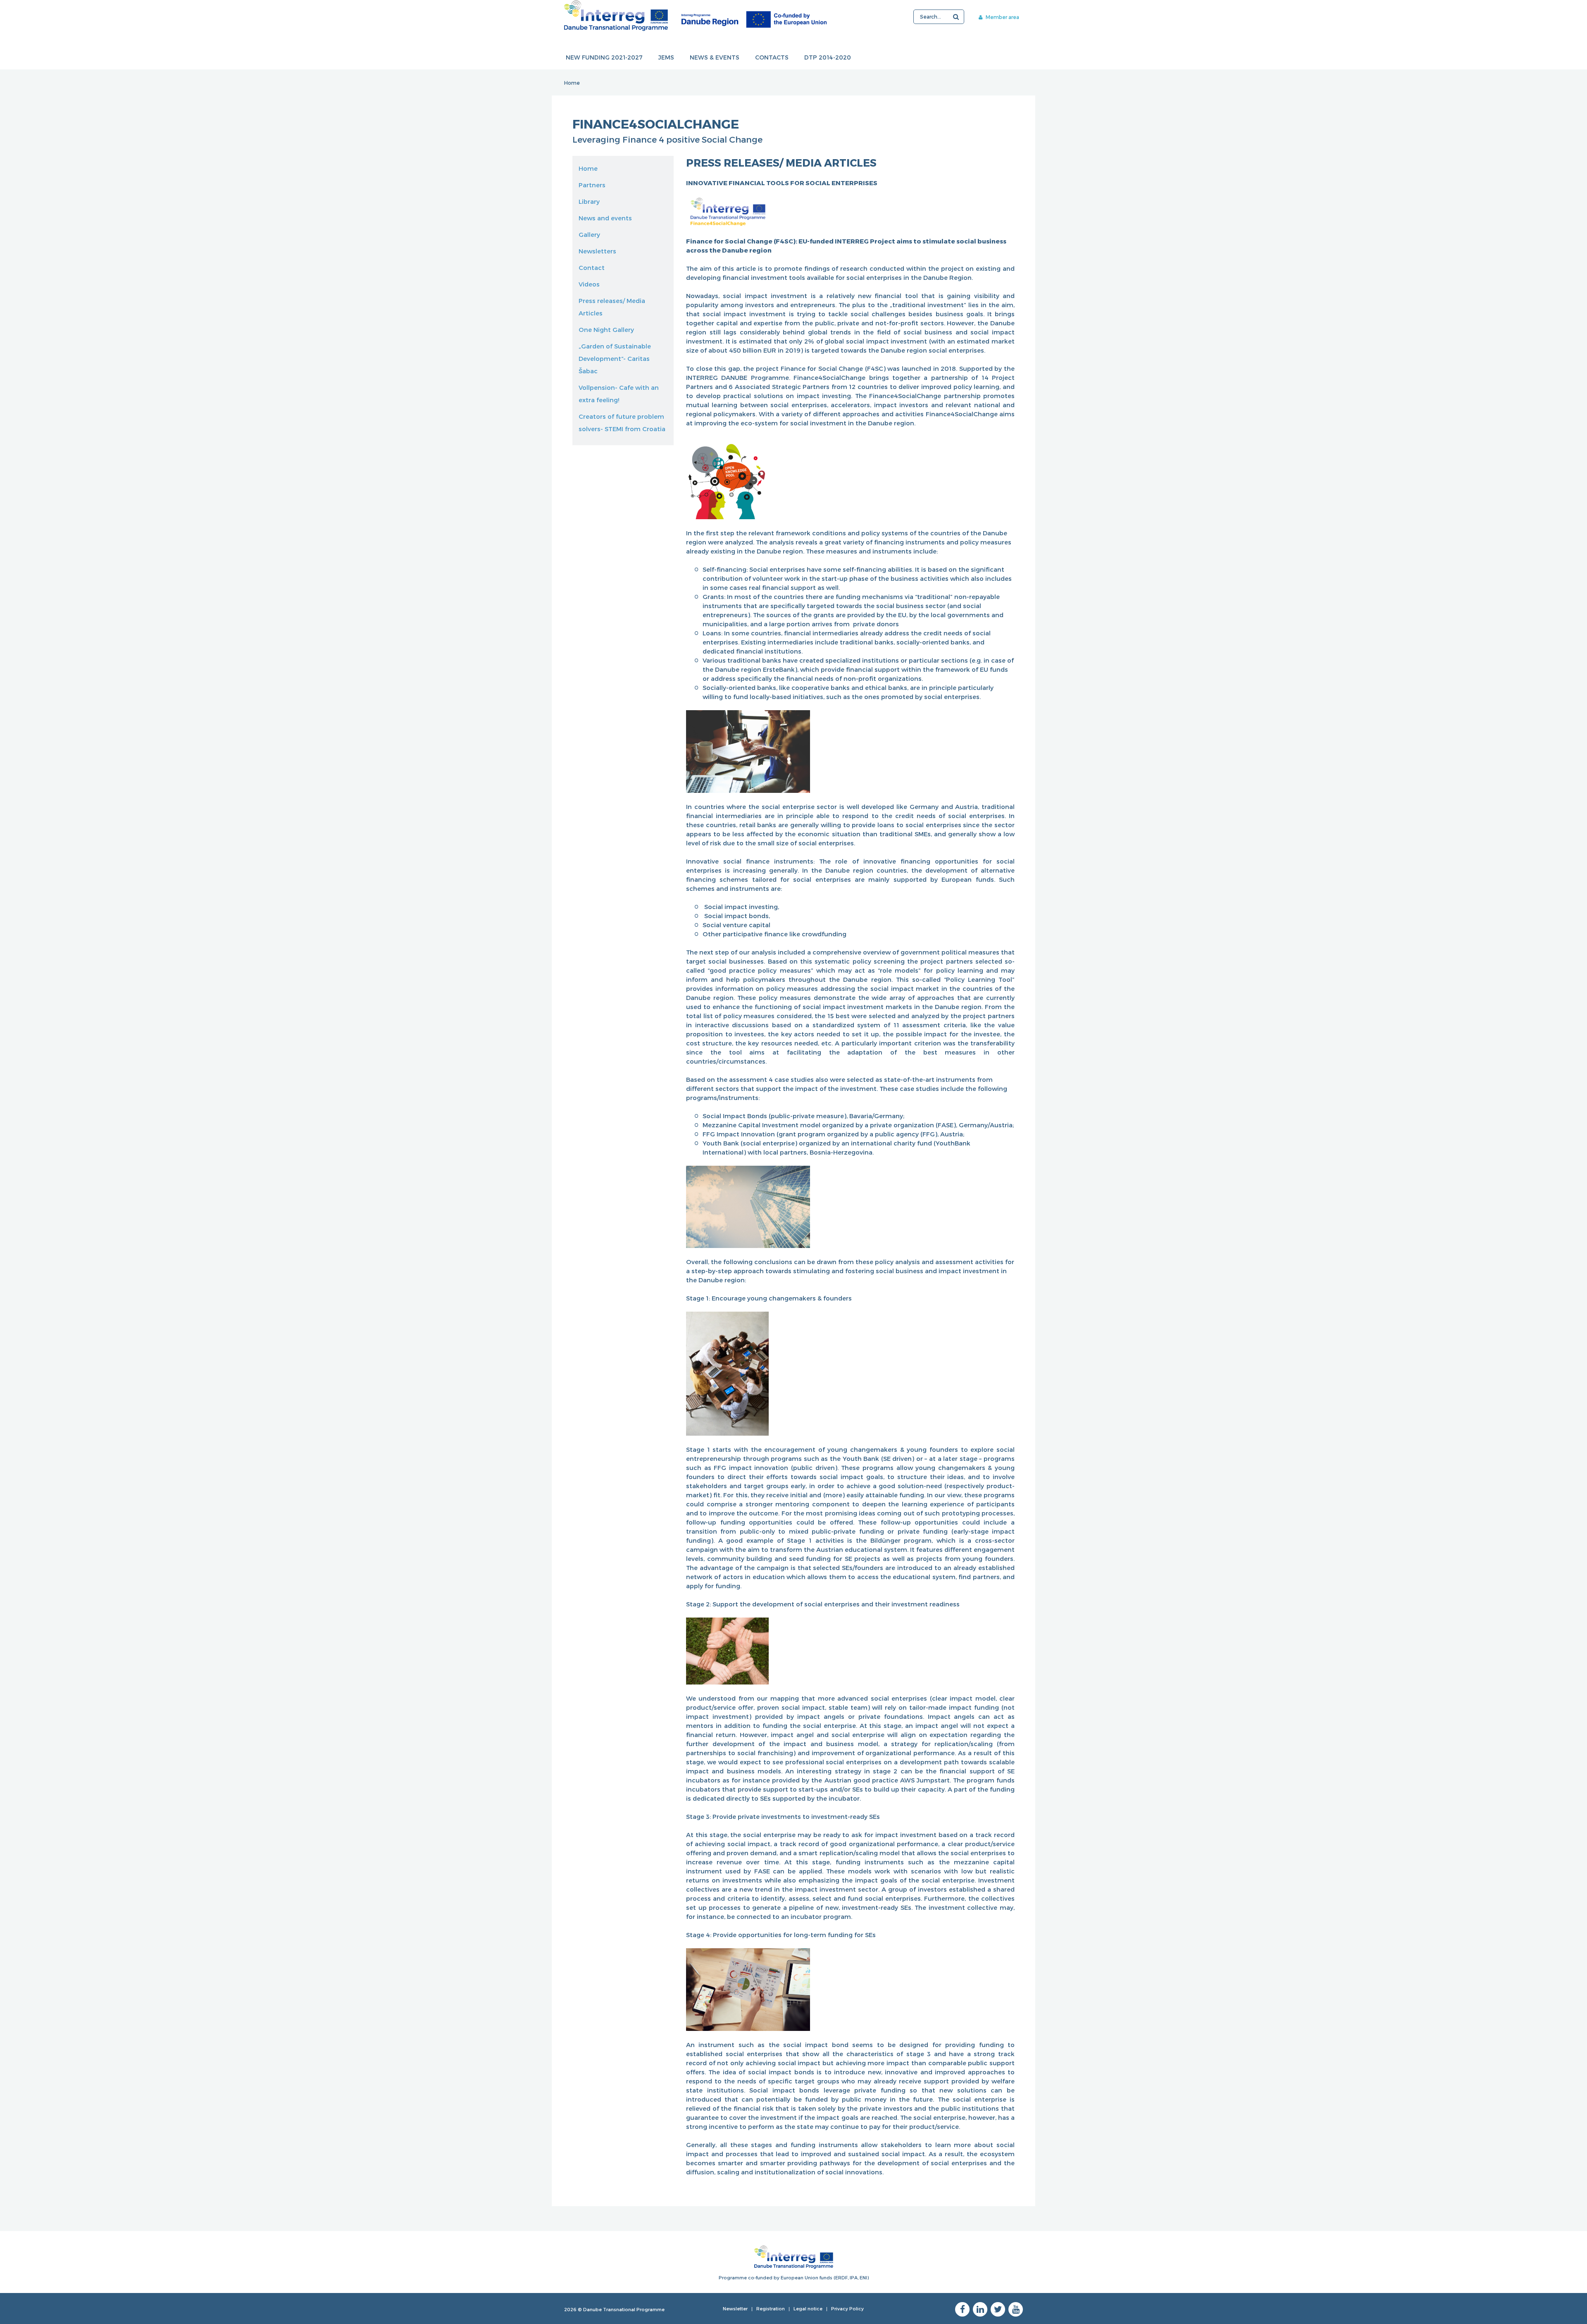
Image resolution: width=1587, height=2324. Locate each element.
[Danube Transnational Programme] (695, 16)
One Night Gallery (606, 329)
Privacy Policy (847, 2308)
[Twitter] (998, 2309)
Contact (592, 267)
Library (589, 201)
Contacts (772, 57)
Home (572, 83)
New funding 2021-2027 (604, 57)
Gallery (589, 234)
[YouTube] (1016, 2309)
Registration (771, 2308)
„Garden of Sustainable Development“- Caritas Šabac (615, 358)
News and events (605, 218)
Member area (1002, 17)
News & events (715, 57)
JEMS (666, 57)
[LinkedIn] (980, 2309)
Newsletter (735, 2308)
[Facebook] (962, 2309)
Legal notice (808, 2308)
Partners (592, 185)
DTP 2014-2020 (828, 57)
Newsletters (597, 251)
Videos (589, 284)
